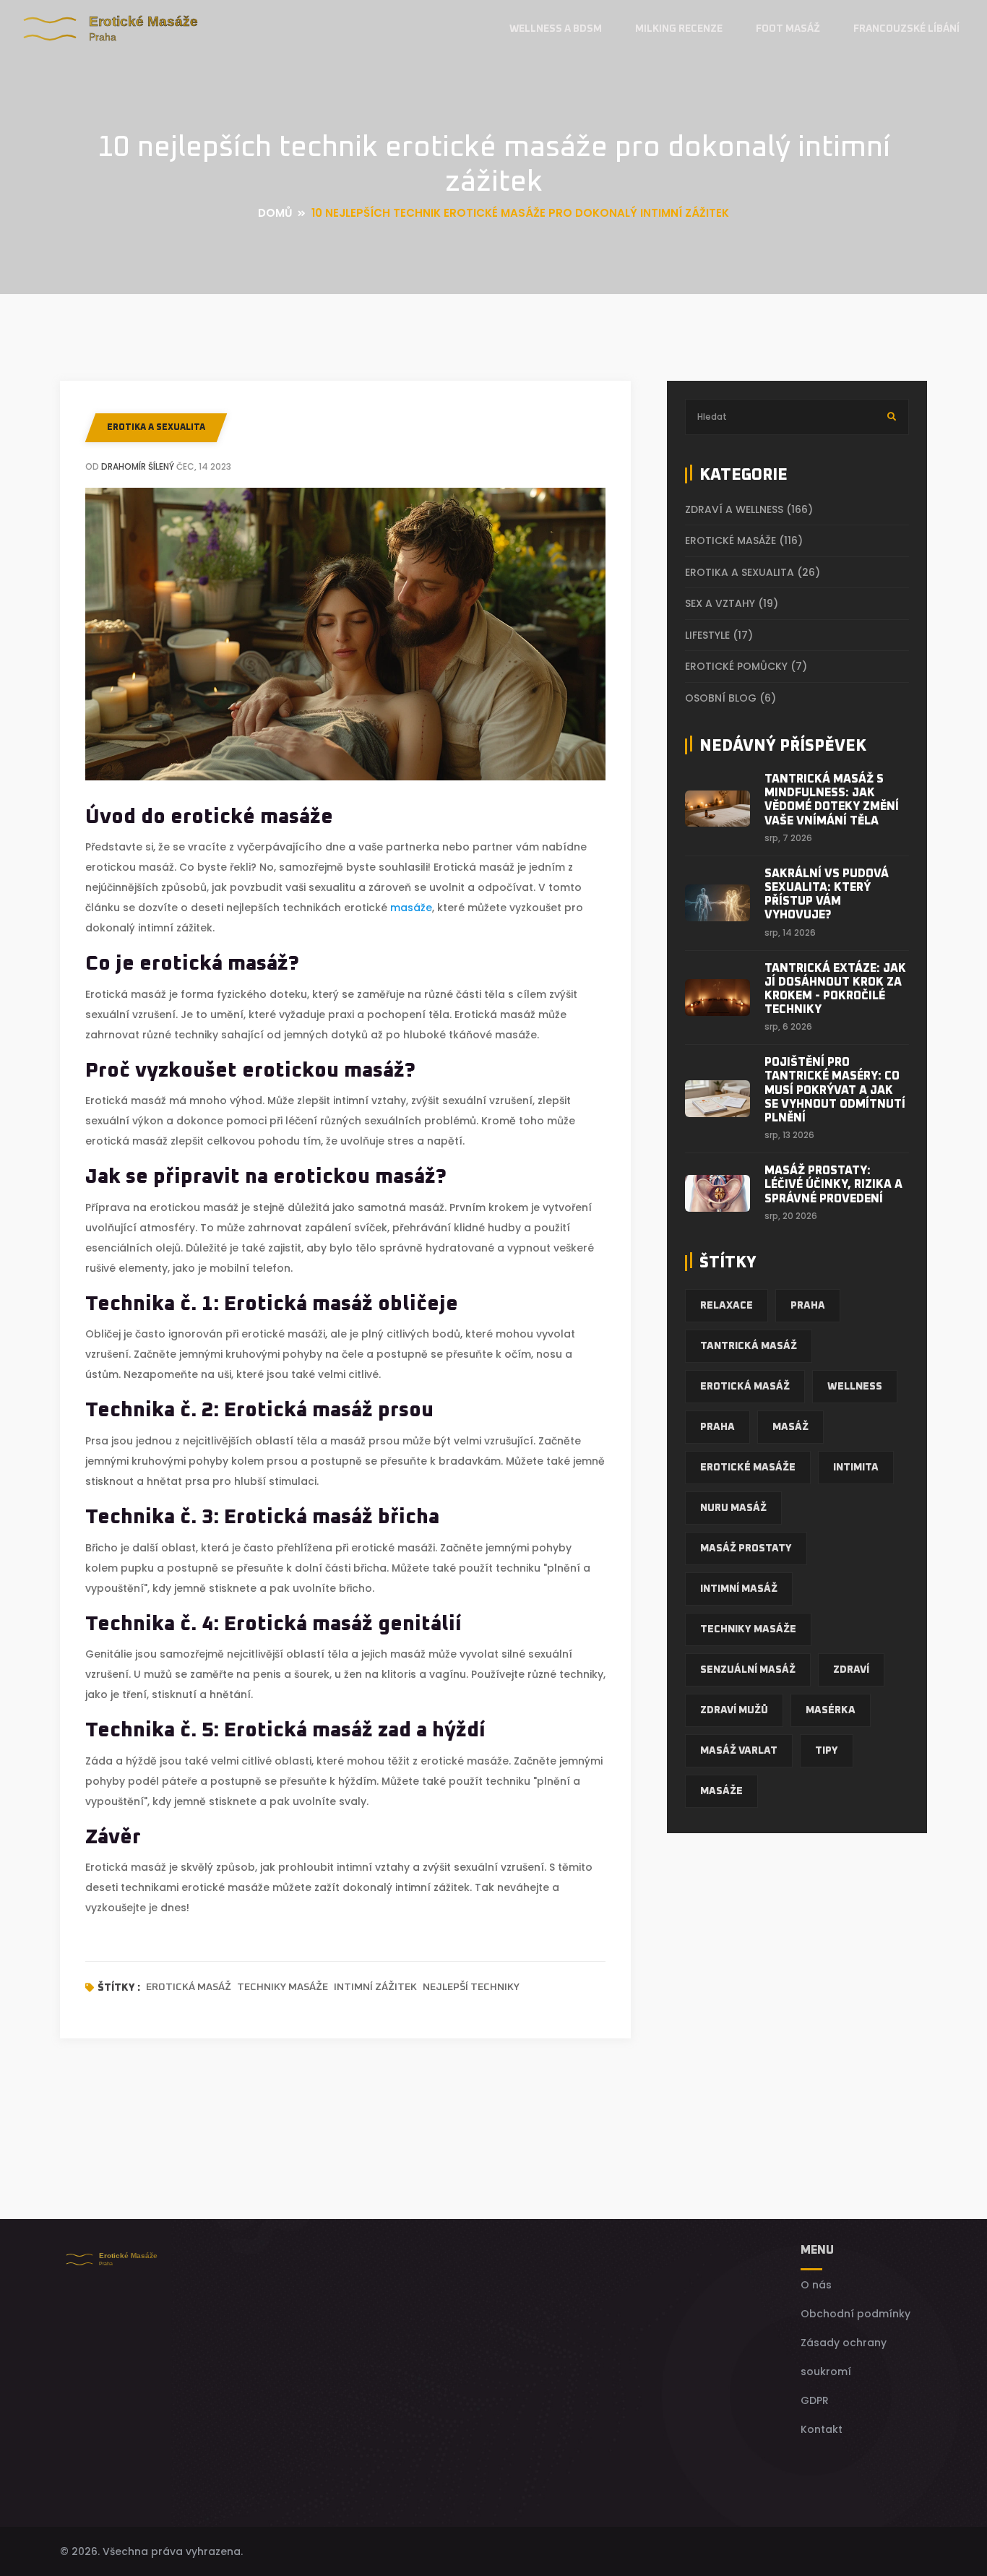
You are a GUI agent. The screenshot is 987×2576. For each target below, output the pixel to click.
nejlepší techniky (471, 1987)
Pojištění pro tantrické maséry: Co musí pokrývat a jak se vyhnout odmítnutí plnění (835, 1090)
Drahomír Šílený (138, 466)
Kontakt (822, 2429)
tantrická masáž (749, 1346)
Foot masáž (788, 29)
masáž (790, 1427)
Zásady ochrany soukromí (844, 2357)
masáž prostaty (746, 1548)
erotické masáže (748, 1468)
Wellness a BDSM (556, 29)
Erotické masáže (744, 540)
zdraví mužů (734, 1710)
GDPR (815, 2400)
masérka (831, 1710)
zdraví (851, 1670)
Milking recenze (679, 29)
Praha (808, 1306)
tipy (827, 1751)
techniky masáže (283, 1987)
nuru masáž (733, 1508)
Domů (275, 213)
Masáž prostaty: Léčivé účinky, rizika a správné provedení (833, 1184)
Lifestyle (719, 635)
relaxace (727, 1306)
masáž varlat (739, 1751)
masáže (411, 908)
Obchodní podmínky (855, 2314)
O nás (816, 2285)
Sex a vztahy (732, 603)
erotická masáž (189, 1987)
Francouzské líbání (906, 29)
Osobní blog (730, 698)
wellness (855, 1387)
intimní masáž (739, 1589)
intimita (856, 1468)
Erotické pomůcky (746, 666)
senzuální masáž (748, 1670)
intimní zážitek (375, 1987)
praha (717, 1427)
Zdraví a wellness (749, 509)
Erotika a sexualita (156, 428)
